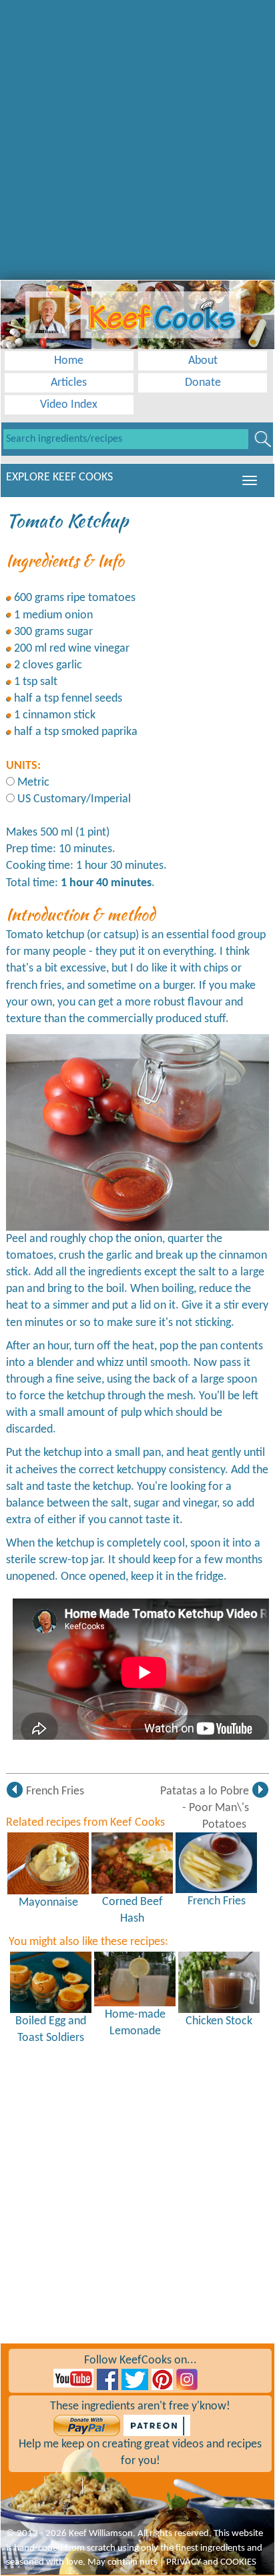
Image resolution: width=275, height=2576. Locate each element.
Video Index (69, 405)
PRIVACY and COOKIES (211, 2562)
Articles (69, 383)
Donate (203, 383)
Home (69, 361)
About (203, 361)
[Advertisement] (137, 137)
